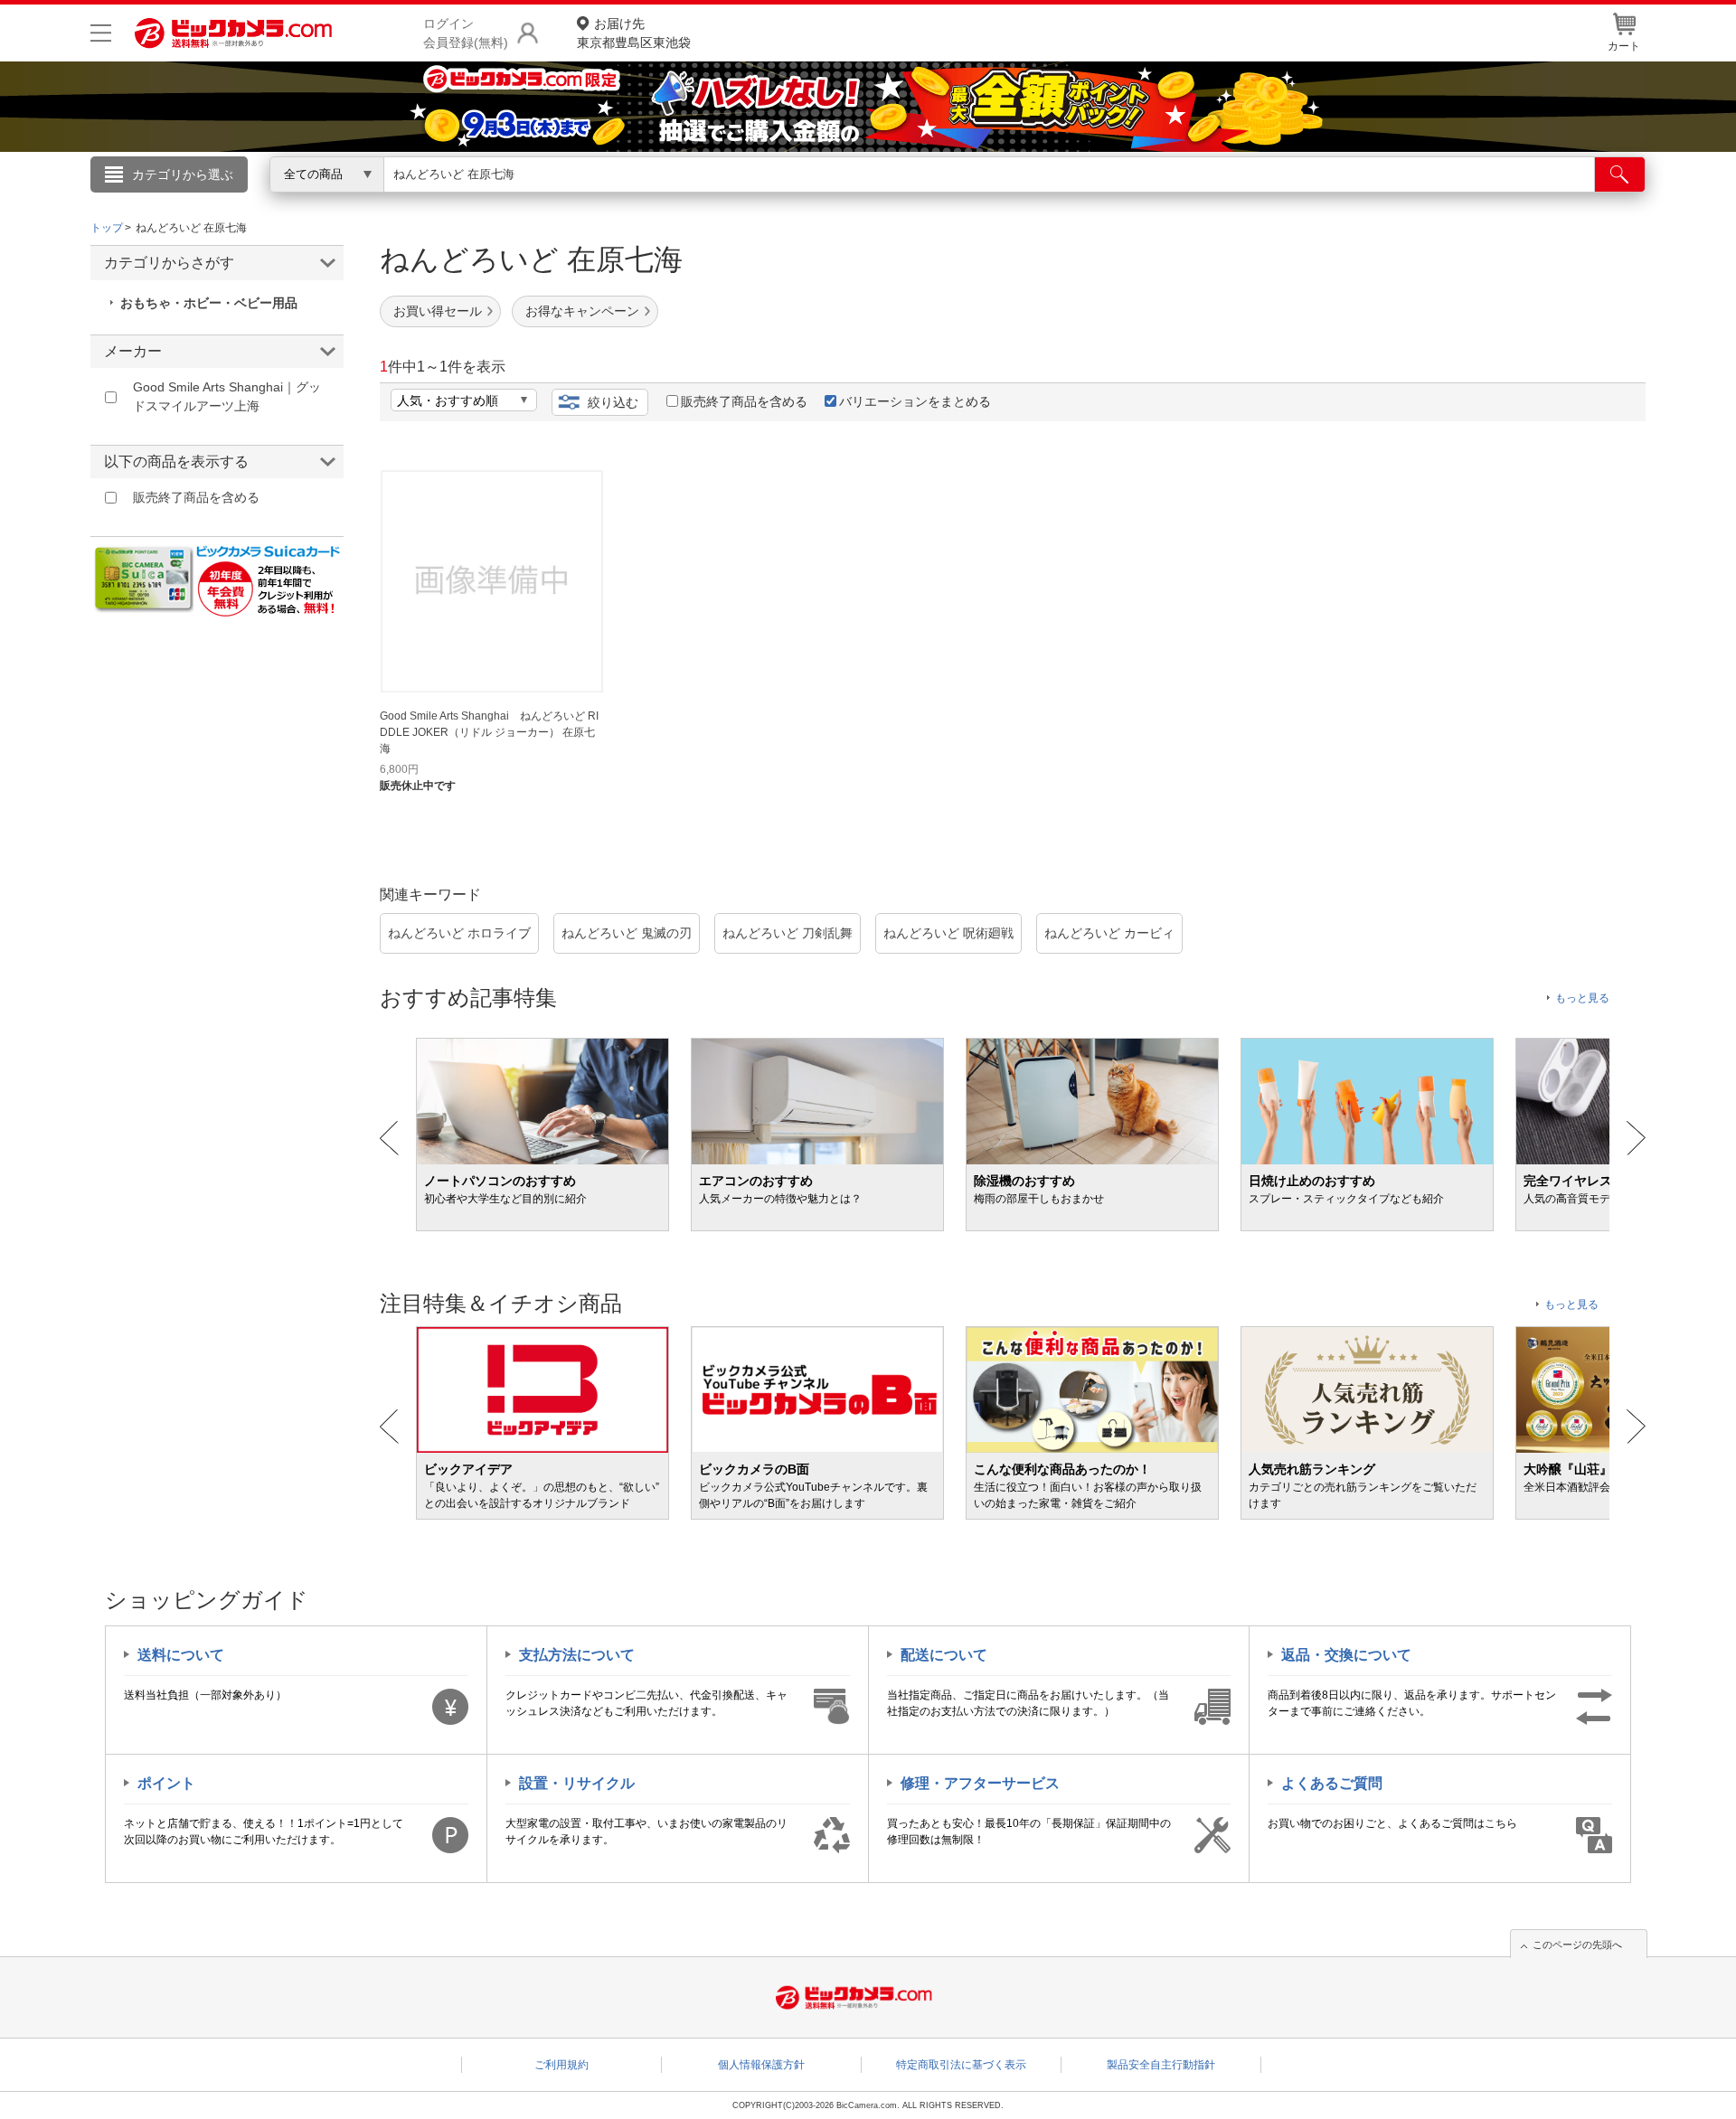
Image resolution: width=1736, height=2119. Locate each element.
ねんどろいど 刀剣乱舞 (788, 933)
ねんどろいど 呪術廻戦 (948, 933)
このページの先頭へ (1577, 1945)
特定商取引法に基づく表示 (961, 2065)
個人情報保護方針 (761, 2065)
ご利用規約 (561, 2065)
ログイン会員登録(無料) (466, 33)
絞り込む (613, 402)
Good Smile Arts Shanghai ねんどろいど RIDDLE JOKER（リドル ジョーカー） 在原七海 (489, 732)
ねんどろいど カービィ (1109, 933)
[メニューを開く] (101, 33)
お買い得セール (438, 311)
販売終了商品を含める (744, 401)
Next (1636, 1138)
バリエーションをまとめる (915, 401)
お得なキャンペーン (582, 311)
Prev (389, 1138)
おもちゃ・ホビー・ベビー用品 (209, 303)
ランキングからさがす (796, 200)
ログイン (479, 204)
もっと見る (1582, 998)
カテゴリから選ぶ (183, 174)
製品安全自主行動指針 (1161, 2065)
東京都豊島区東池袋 (634, 33)
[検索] (1620, 174)
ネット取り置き (1102, 200)
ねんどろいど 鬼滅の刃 (627, 933)
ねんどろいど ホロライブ (459, 933)
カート (1624, 46)
